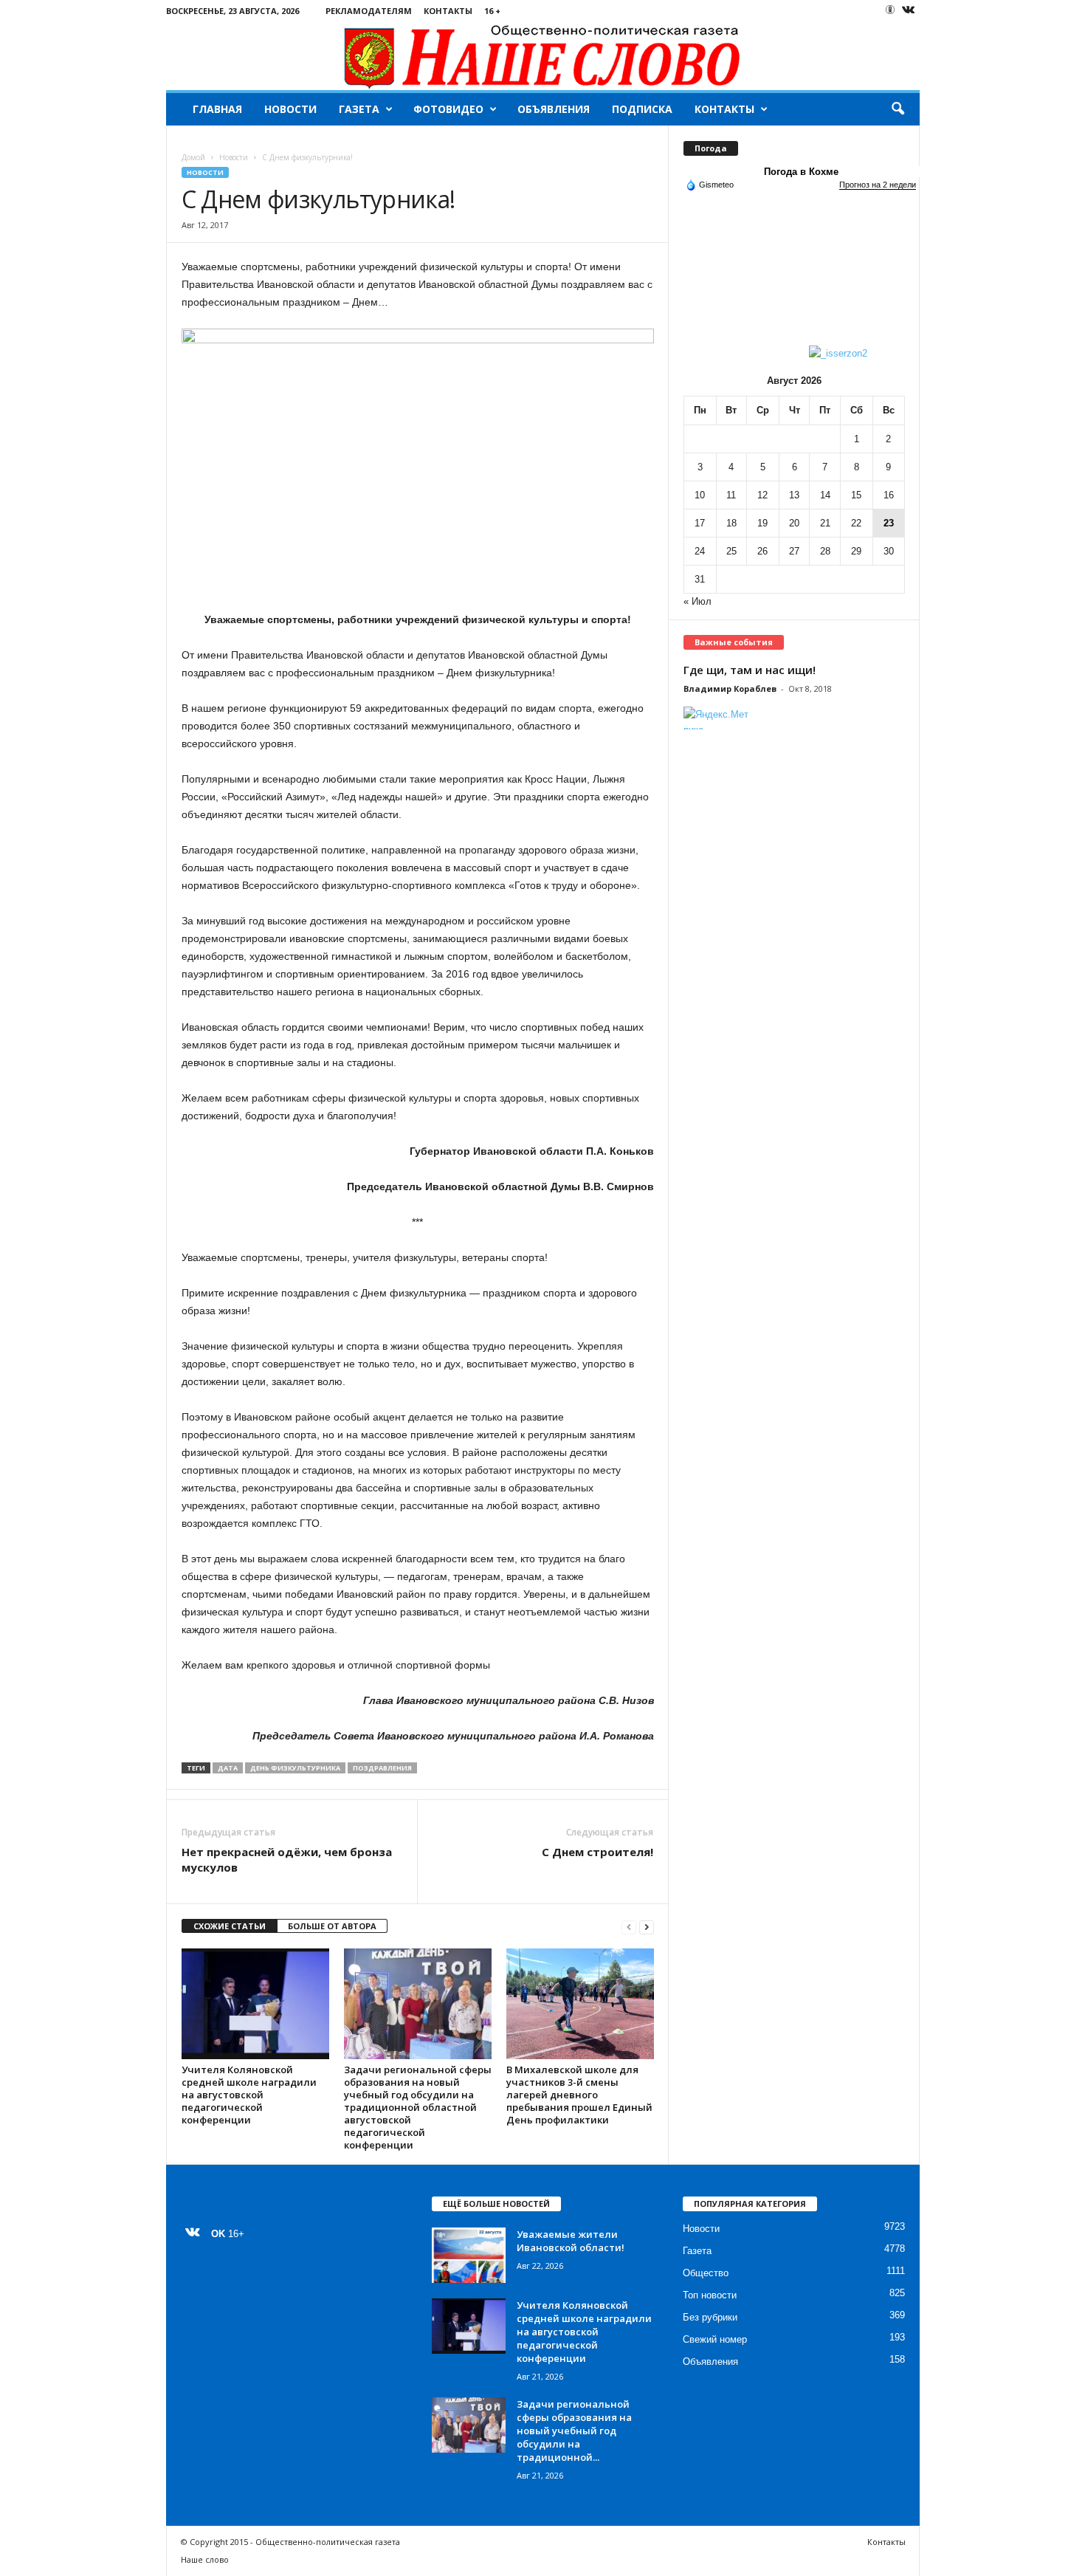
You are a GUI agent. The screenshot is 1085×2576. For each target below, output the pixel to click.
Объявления (554, 109)
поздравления (382, 1768)
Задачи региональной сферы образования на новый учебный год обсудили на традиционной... (574, 2431)
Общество (706, 2273)
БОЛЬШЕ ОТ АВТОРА (332, 1926)
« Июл (697, 601)
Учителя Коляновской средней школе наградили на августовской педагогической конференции (249, 2095)
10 (700, 495)
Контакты (448, 11)
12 (762, 495)
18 (731, 523)
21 (825, 523)
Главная (217, 109)
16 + (492, 11)
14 (825, 495)
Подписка (642, 109)
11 (731, 495)
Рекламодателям (369, 11)
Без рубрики (710, 2317)
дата (228, 1768)
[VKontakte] (909, 11)
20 (794, 523)
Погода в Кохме (801, 172)
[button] (898, 109)
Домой (193, 157)
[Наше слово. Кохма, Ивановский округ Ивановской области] (543, 56)
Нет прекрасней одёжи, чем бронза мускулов (287, 1859)
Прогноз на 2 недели (878, 185)
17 (700, 523)
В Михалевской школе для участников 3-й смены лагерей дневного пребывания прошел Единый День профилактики (579, 2095)
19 (762, 523)
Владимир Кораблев (730, 688)
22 (856, 523)
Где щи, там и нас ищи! (750, 670)
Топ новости (710, 2295)
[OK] (890, 10)
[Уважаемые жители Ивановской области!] (469, 2255)
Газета (359, 109)
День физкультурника (295, 1768)
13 (794, 495)
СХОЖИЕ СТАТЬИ (230, 1926)
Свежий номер (715, 2339)
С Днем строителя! (597, 1852)
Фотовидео (448, 109)
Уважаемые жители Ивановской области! (571, 2241)
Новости (290, 109)
